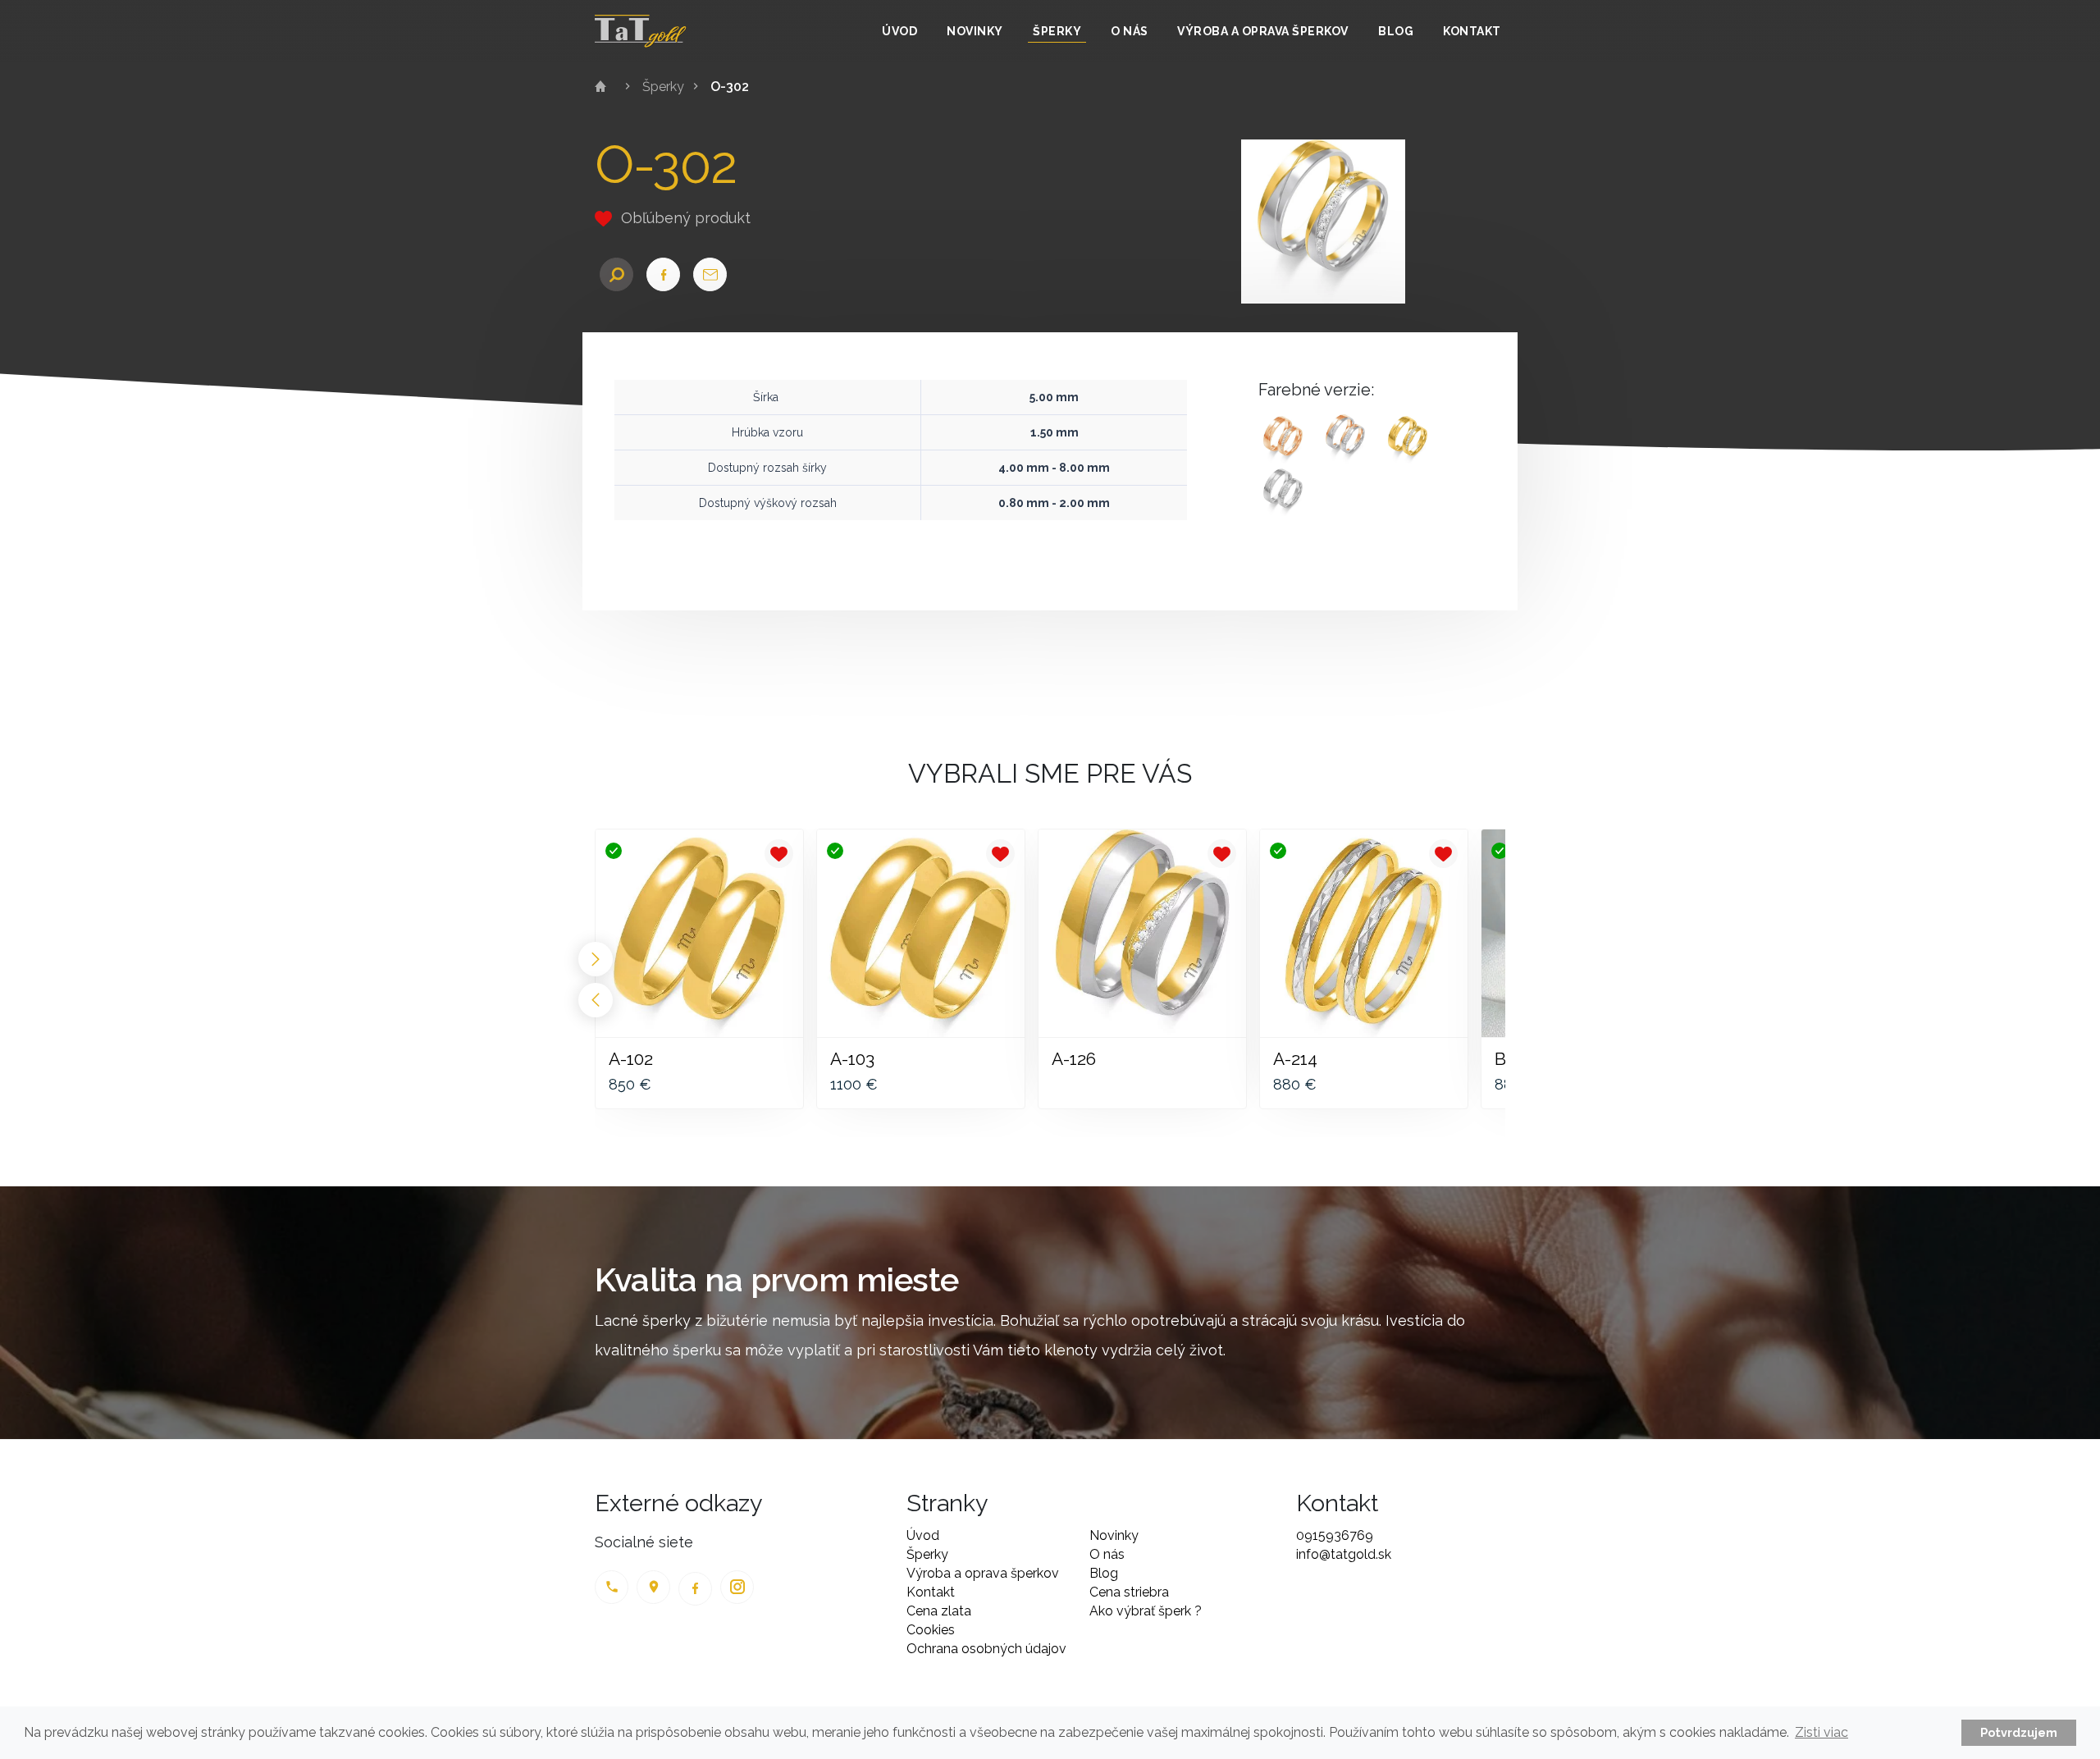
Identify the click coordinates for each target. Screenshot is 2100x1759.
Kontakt (1472, 31)
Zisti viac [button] (1822, 1732)
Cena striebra (1129, 1592)
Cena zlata (939, 1611)
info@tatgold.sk (1344, 1554)
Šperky (1057, 31)
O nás (1130, 31)
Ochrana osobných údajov (986, 1649)
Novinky (975, 31)
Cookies (931, 1630)
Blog (1396, 31)
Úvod (899, 31)
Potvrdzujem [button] (2019, 1732)
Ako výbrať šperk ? (1146, 1611)
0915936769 (1335, 1535)
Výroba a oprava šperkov (1263, 31)
